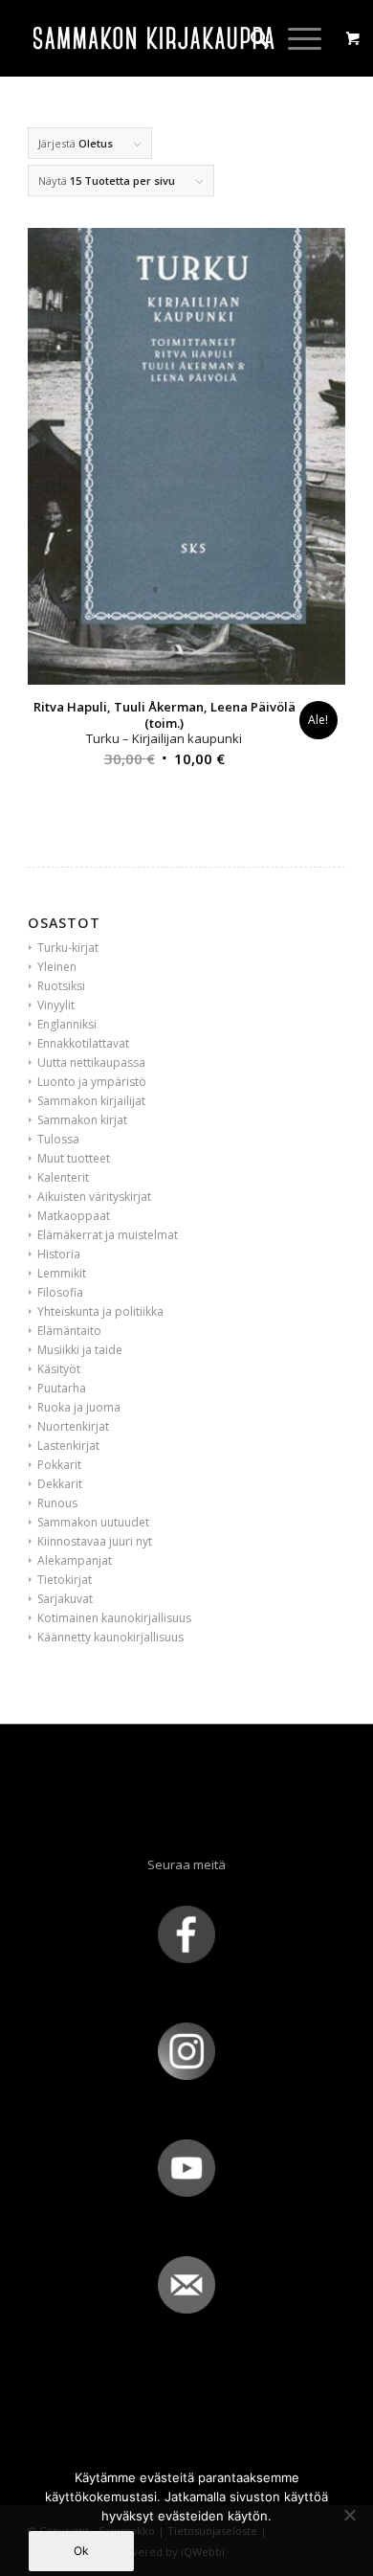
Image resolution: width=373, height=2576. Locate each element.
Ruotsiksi (61, 986)
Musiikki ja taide (80, 1350)
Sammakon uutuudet (93, 1522)
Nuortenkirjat (73, 1426)
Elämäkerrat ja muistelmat (108, 1235)
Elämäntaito (69, 1331)
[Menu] (295, 38)
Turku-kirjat (68, 948)
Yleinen (57, 967)
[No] (349, 2515)
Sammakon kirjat (82, 1120)
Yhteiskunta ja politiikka (100, 1311)
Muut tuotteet (74, 1158)
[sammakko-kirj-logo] (154, 38)
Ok (81, 2551)
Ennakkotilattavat (83, 1043)
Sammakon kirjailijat (91, 1101)
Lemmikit (62, 1273)
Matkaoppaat (74, 1216)
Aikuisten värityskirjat (94, 1197)
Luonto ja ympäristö (92, 1082)
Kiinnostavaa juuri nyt (95, 1541)
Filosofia (60, 1292)
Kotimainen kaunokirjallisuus (114, 1618)
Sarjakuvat (65, 1599)
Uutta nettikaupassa (91, 1062)
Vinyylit (56, 1005)
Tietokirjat (65, 1580)
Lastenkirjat (68, 1446)
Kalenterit (63, 1177)
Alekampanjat (75, 1560)
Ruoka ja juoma (79, 1407)
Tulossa (58, 1139)
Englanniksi (67, 1024)
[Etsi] (250, 38)
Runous (57, 1503)
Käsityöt (59, 1369)
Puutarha (62, 1388)
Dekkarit (60, 1484)
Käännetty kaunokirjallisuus (110, 1637)
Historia (59, 1254)
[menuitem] (250, 38)
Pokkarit (59, 1465)
